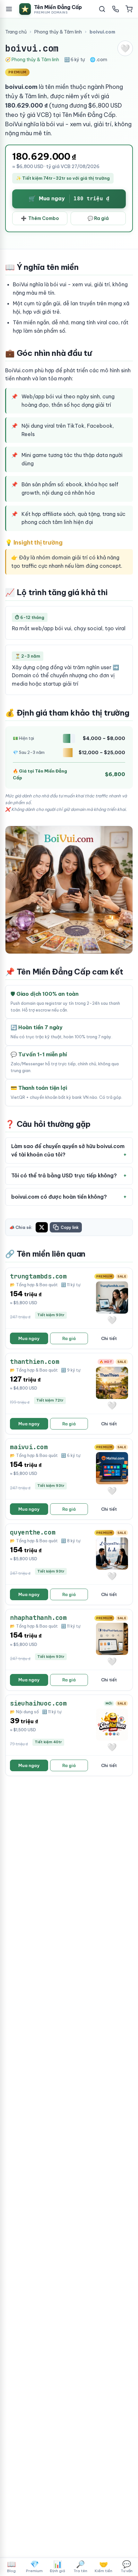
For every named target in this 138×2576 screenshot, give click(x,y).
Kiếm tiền (103, 2566)
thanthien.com (34, 1362)
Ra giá (69, 1338)
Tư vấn (127, 2566)
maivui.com (29, 1447)
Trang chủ (16, 32)
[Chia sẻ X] (42, 1227)
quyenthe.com (33, 1532)
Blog (11, 2566)
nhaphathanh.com (38, 1618)
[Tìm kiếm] (102, 9)
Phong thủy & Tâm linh (58, 32)
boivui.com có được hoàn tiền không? (59, 1197)
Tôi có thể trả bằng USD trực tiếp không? (64, 1175)
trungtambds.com (38, 1276)
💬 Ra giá (98, 218)
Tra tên (80, 2566)
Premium (34, 2566)
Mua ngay (29, 1338)
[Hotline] (116, 9)
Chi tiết (109, 1338)
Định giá (57, 2566)
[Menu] (9, 9)
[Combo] (129, 9)
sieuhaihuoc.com (38, 1703)
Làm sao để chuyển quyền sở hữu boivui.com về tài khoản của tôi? (68, 1150)
